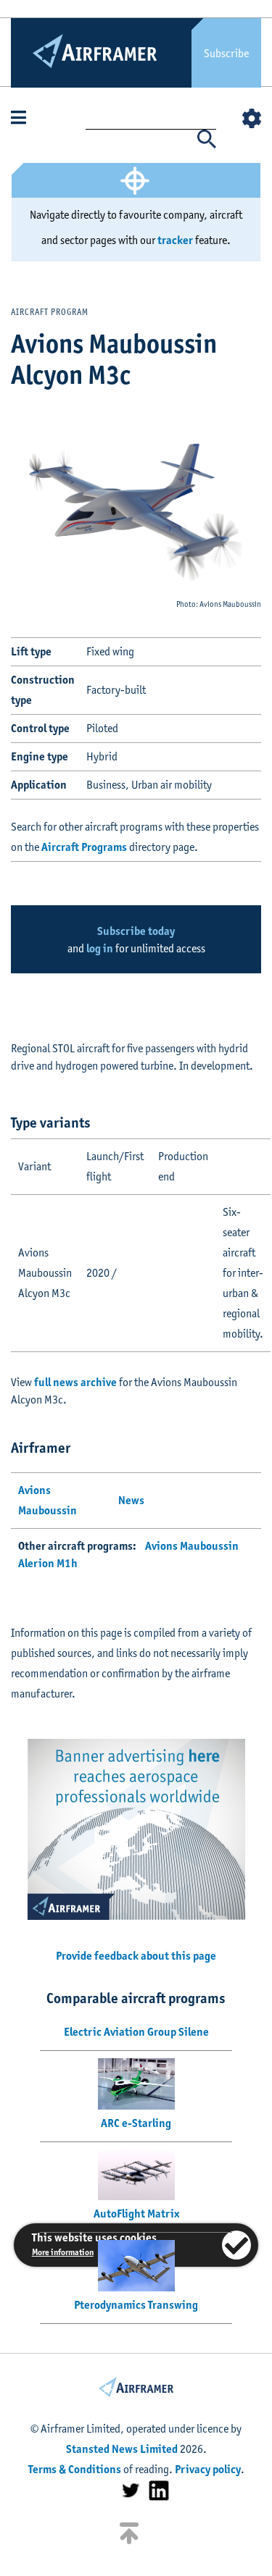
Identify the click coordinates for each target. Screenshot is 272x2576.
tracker (175, 240)
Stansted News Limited (122, 2449)
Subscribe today (136, 931)
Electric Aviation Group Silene (136, 2032)
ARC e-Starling (136, 2123)
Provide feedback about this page (136, 1956)
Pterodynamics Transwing (136, 2305)
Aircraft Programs (84, 847)
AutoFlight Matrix (136, 2214)
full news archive (75, 1382)
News (131, 1500)
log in (100, 948)
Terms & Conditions (75, 2469)
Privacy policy (208, 2469)
